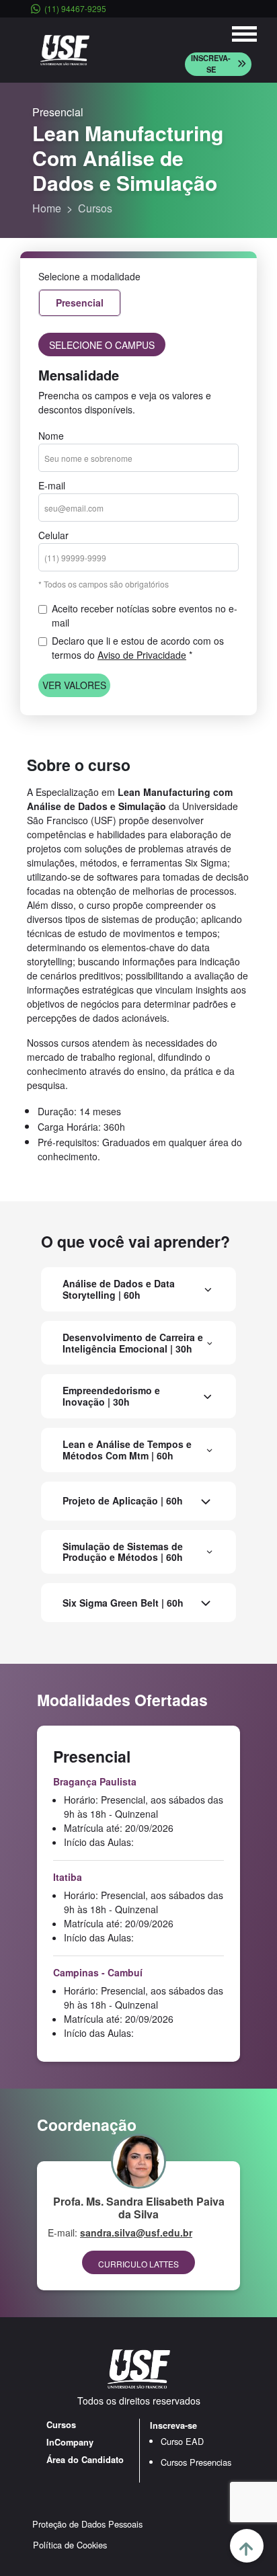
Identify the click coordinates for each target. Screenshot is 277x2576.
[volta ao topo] (247, 2546)
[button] (218, 64)
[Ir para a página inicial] (65, 49)
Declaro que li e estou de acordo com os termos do (138, 648)
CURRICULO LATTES (138, 2264)
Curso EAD (182, 2441)
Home (47, 208)
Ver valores (74, 685)
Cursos (95, 208)
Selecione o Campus (102, 345)
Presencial (80, 303)
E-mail (52, 485)
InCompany (70, 2442)
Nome (51, 436)
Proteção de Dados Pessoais (87, 2524)
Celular (53, 535)
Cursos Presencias (196, 2462)
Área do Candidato (85, 2460)
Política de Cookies (70, 2545)
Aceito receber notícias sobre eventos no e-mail (145, 615)
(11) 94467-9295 (75, 8)
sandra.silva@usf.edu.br (136, 2232)
